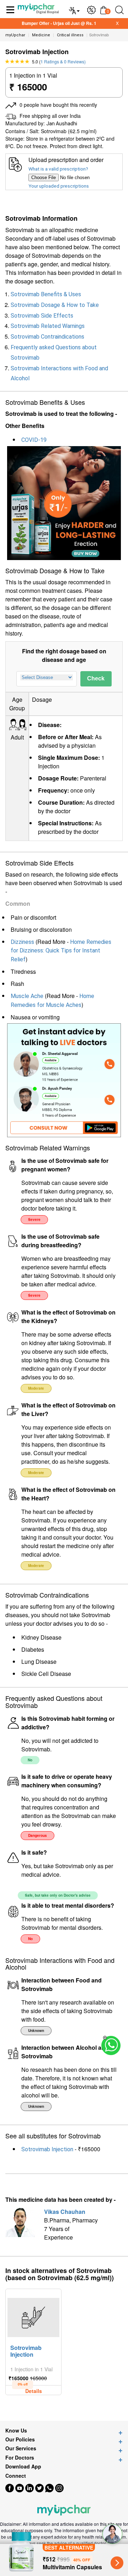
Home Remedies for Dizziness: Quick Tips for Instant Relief (61, 951)
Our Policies (20, 2439)
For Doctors (20, 2458)
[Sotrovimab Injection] (33, 2316)
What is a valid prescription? (58, 169)
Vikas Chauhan (65, 2212)
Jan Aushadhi (62, 124)
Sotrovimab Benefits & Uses (46, 294)
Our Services (21, 2448)
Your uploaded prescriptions (59, 186)
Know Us (16, 2431)
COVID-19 (34, 440)
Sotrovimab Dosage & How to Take (55, 305)
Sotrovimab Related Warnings (48, 326)
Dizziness (22, 942)
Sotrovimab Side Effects (42, 316)
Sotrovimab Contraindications (47, 337)
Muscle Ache (27, 996)
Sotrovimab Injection (47, 2149)
